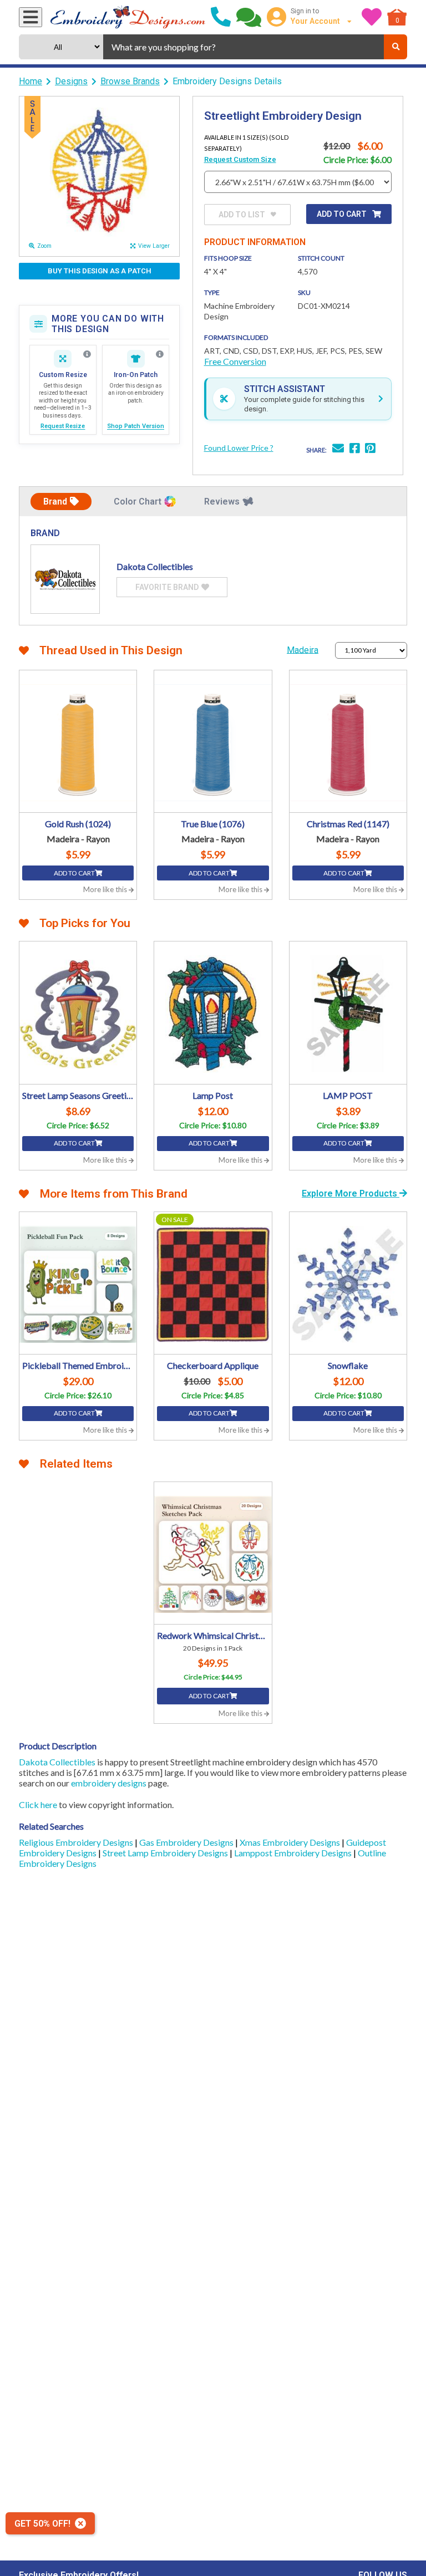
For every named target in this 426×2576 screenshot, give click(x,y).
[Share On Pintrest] (370, 449)
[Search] (395, 47)
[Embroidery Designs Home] (128, 17)
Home (31, 81)
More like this (106, 889)
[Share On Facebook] (354, 449)
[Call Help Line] (221, 17)
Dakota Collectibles (57, 1762)
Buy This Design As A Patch (100, 271)
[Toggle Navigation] (31, 17)
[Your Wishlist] (372, 17)
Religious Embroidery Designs (77, 1842)
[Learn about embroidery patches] (160, 354)
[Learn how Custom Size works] (87, 354)
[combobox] (244, 47)
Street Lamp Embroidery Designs (166, 1853)
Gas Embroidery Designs (187, 1842)
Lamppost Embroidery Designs (294, 1853)
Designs (71, 81)
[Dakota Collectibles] (65, 579)
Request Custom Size (240, 159)
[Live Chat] (249, 17)
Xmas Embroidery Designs (291, 1842)
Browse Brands (130, 81)
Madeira (303, 650)
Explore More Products (351, 1193)
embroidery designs (109, 1783)
